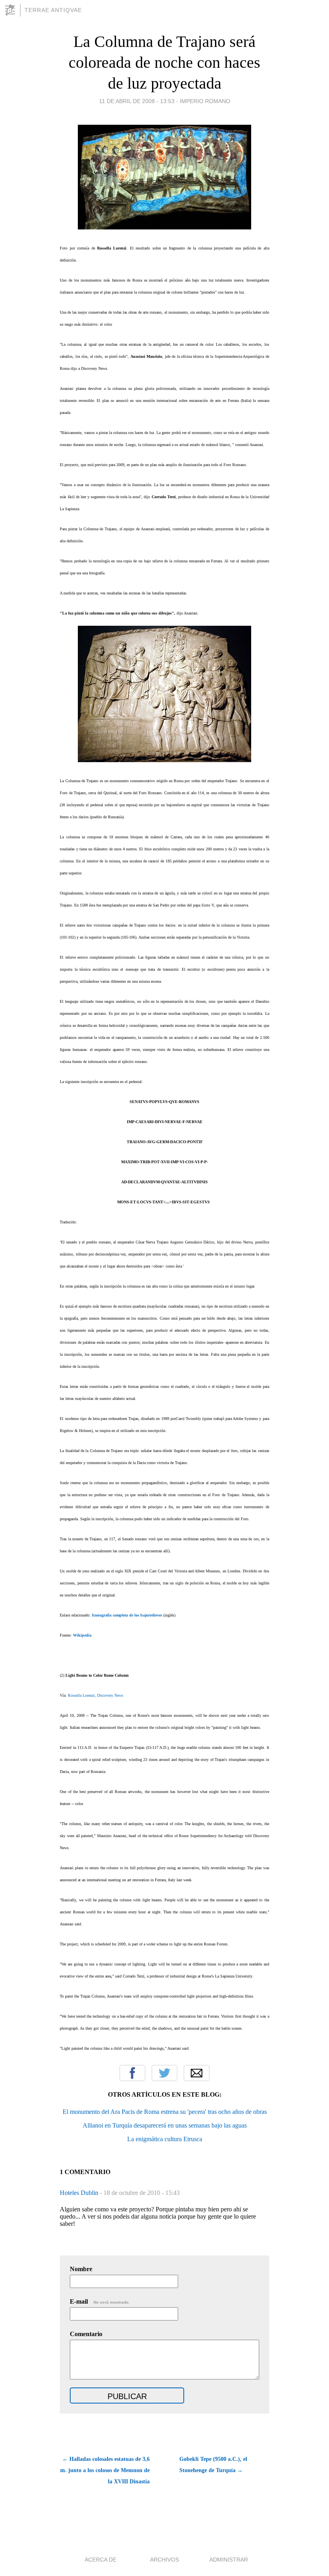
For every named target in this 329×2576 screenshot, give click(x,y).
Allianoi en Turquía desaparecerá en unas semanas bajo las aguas (165, 2125)
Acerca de (101, 2560)
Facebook (132, 2073)
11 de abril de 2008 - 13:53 (137, 101)
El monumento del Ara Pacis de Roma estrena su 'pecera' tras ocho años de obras (165, 2112)
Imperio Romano (205, 101)
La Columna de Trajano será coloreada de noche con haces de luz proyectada (164, 62)
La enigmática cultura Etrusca (165, 2139)
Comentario (86, 2334)
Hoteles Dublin (80, 2193)
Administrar (229, 2560)
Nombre (81, 2269)
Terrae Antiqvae (53, 10)
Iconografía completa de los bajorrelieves (127, 1615)
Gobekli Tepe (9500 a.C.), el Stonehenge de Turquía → (213, 2465)
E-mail (100, 2301)
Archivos (164, 2560)
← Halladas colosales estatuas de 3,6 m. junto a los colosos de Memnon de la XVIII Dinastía (105, 2470)
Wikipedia (82, 1635)
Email (197, 2073)
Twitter (164, 2073)
